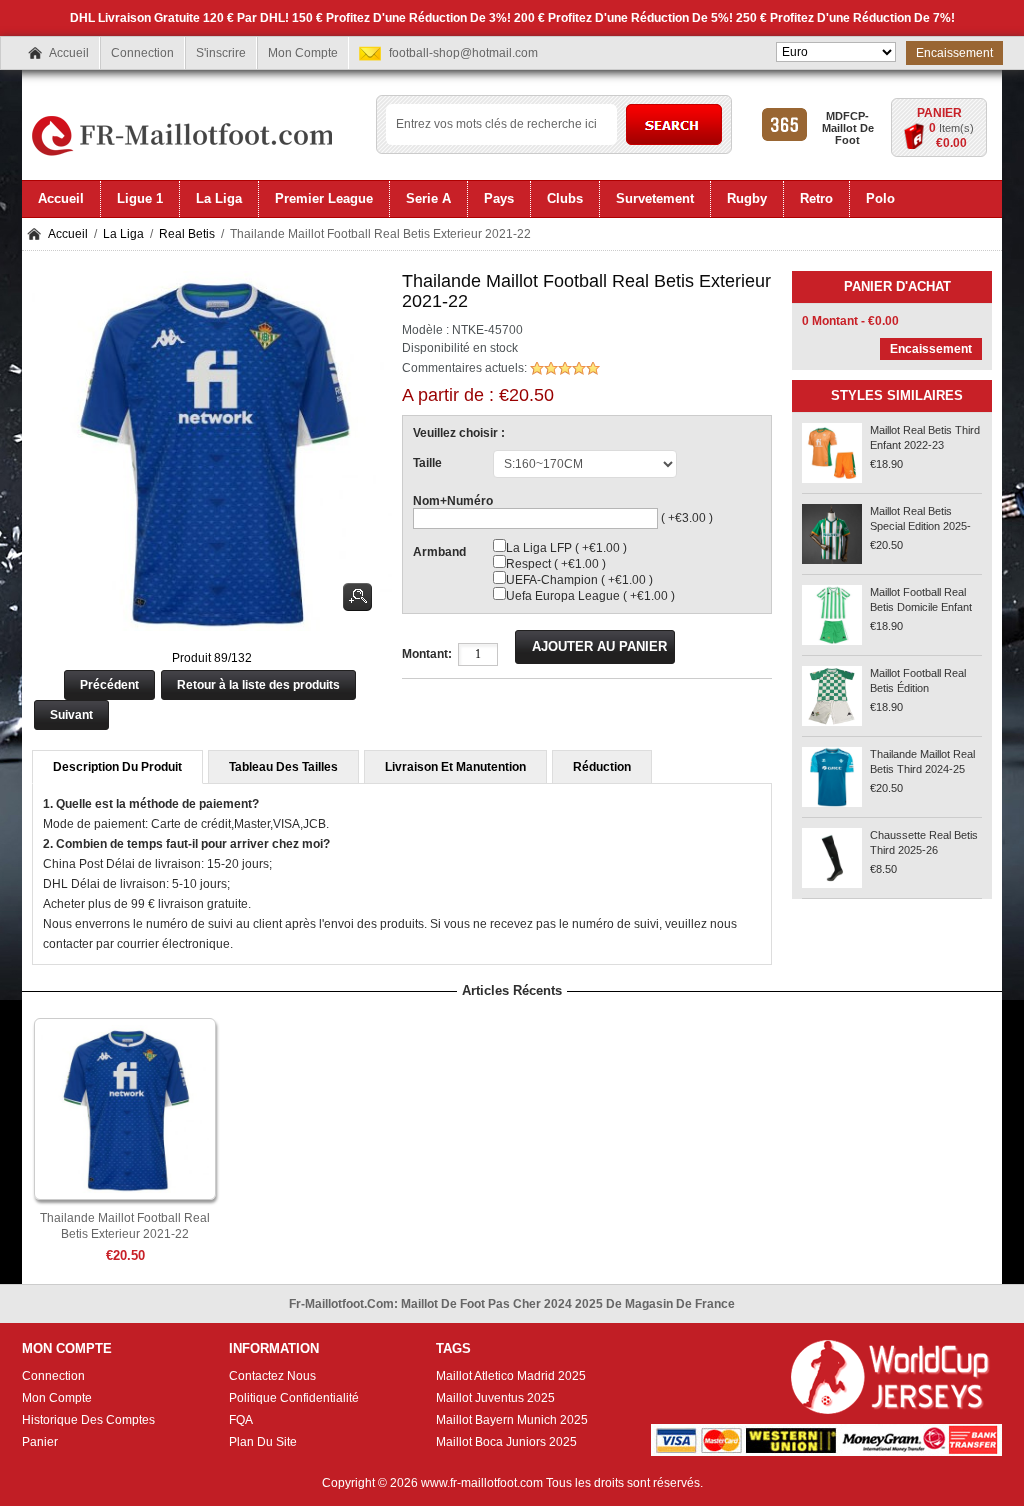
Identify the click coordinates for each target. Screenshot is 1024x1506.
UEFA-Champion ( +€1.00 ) (579, 580)
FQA (241, 1420)
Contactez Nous (272, 1376)
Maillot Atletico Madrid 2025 (511, 1376)
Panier (939, 113)
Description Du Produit (117, 767)
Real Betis (187, 234)
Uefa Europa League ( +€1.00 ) (590, 596)
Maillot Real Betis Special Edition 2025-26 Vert (920, 526)
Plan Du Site (263, 1442)
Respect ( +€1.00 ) (556, 564)
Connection (142, 53)
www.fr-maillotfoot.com (482, 1483)
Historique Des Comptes (88, 1420)
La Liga (123, 234)
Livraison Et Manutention (455, 767)
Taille (427, 463)
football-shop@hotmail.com (463, 53)
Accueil (69, 53)
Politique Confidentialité (294, 1398)
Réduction (602, 767)
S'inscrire (221, 53)
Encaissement (954, 53)
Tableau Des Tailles (283, 767)
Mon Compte (303, 53)
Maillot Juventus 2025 (495, 1398)
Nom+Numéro (453, 501)
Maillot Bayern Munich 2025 (512, 1420)
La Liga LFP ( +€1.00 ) (566, 548)
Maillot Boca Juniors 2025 (506, 1442)
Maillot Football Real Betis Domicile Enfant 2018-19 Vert (921, 607)
